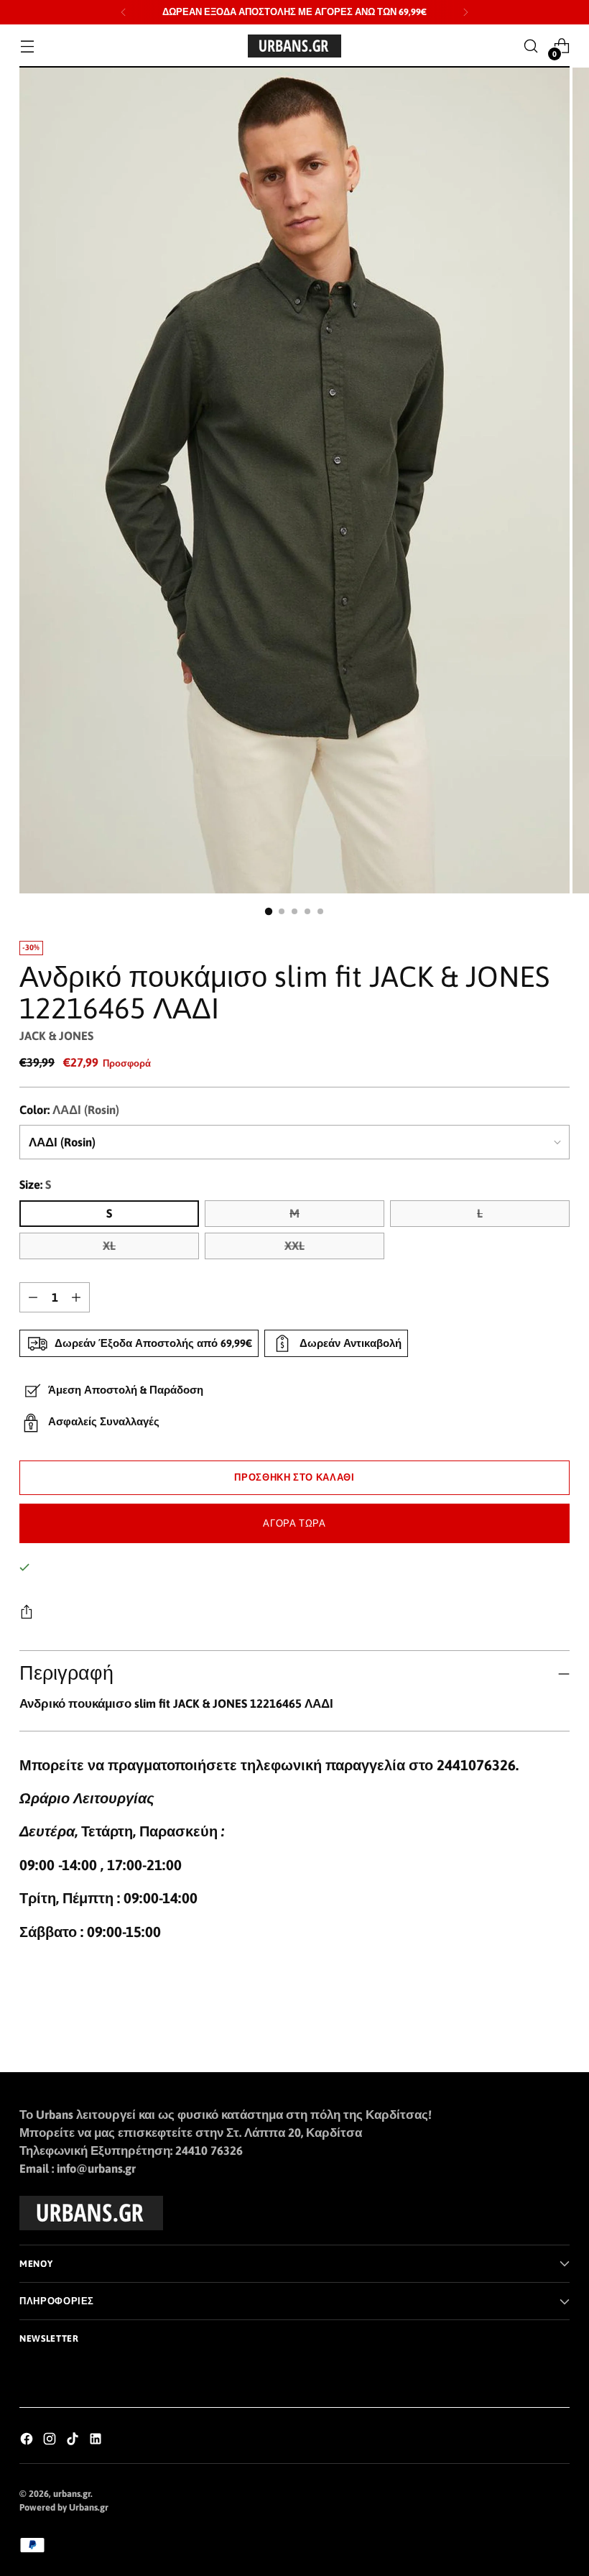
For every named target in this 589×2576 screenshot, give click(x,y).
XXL (294, 1246)
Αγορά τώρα (294, 1523)
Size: (35, 1185)
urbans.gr (72, 2494)
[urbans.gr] (294, 46)
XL (109, 1246)
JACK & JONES (56, 1036)
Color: (69, 1110)
